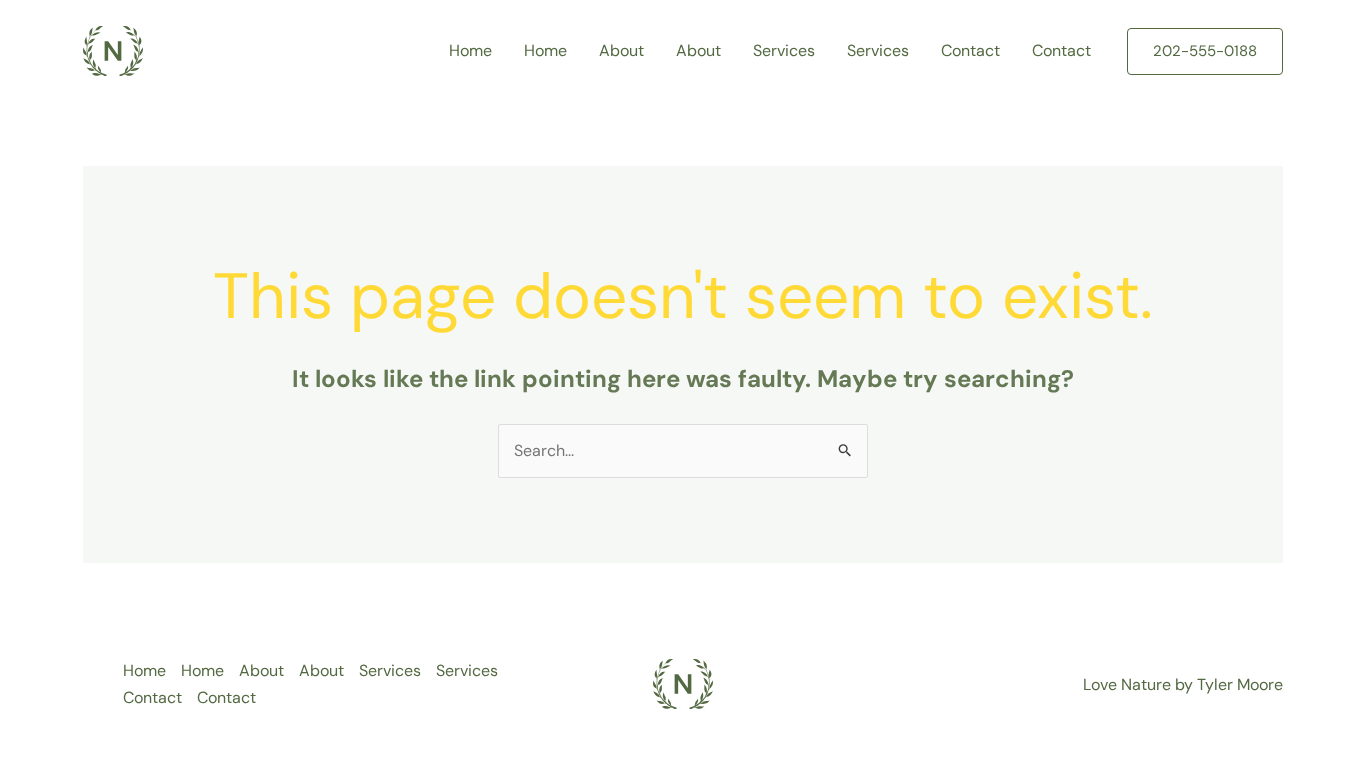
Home (470, 50)
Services (784, 50)
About (621, 50)
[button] (1205, 51)
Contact (970, 50)
